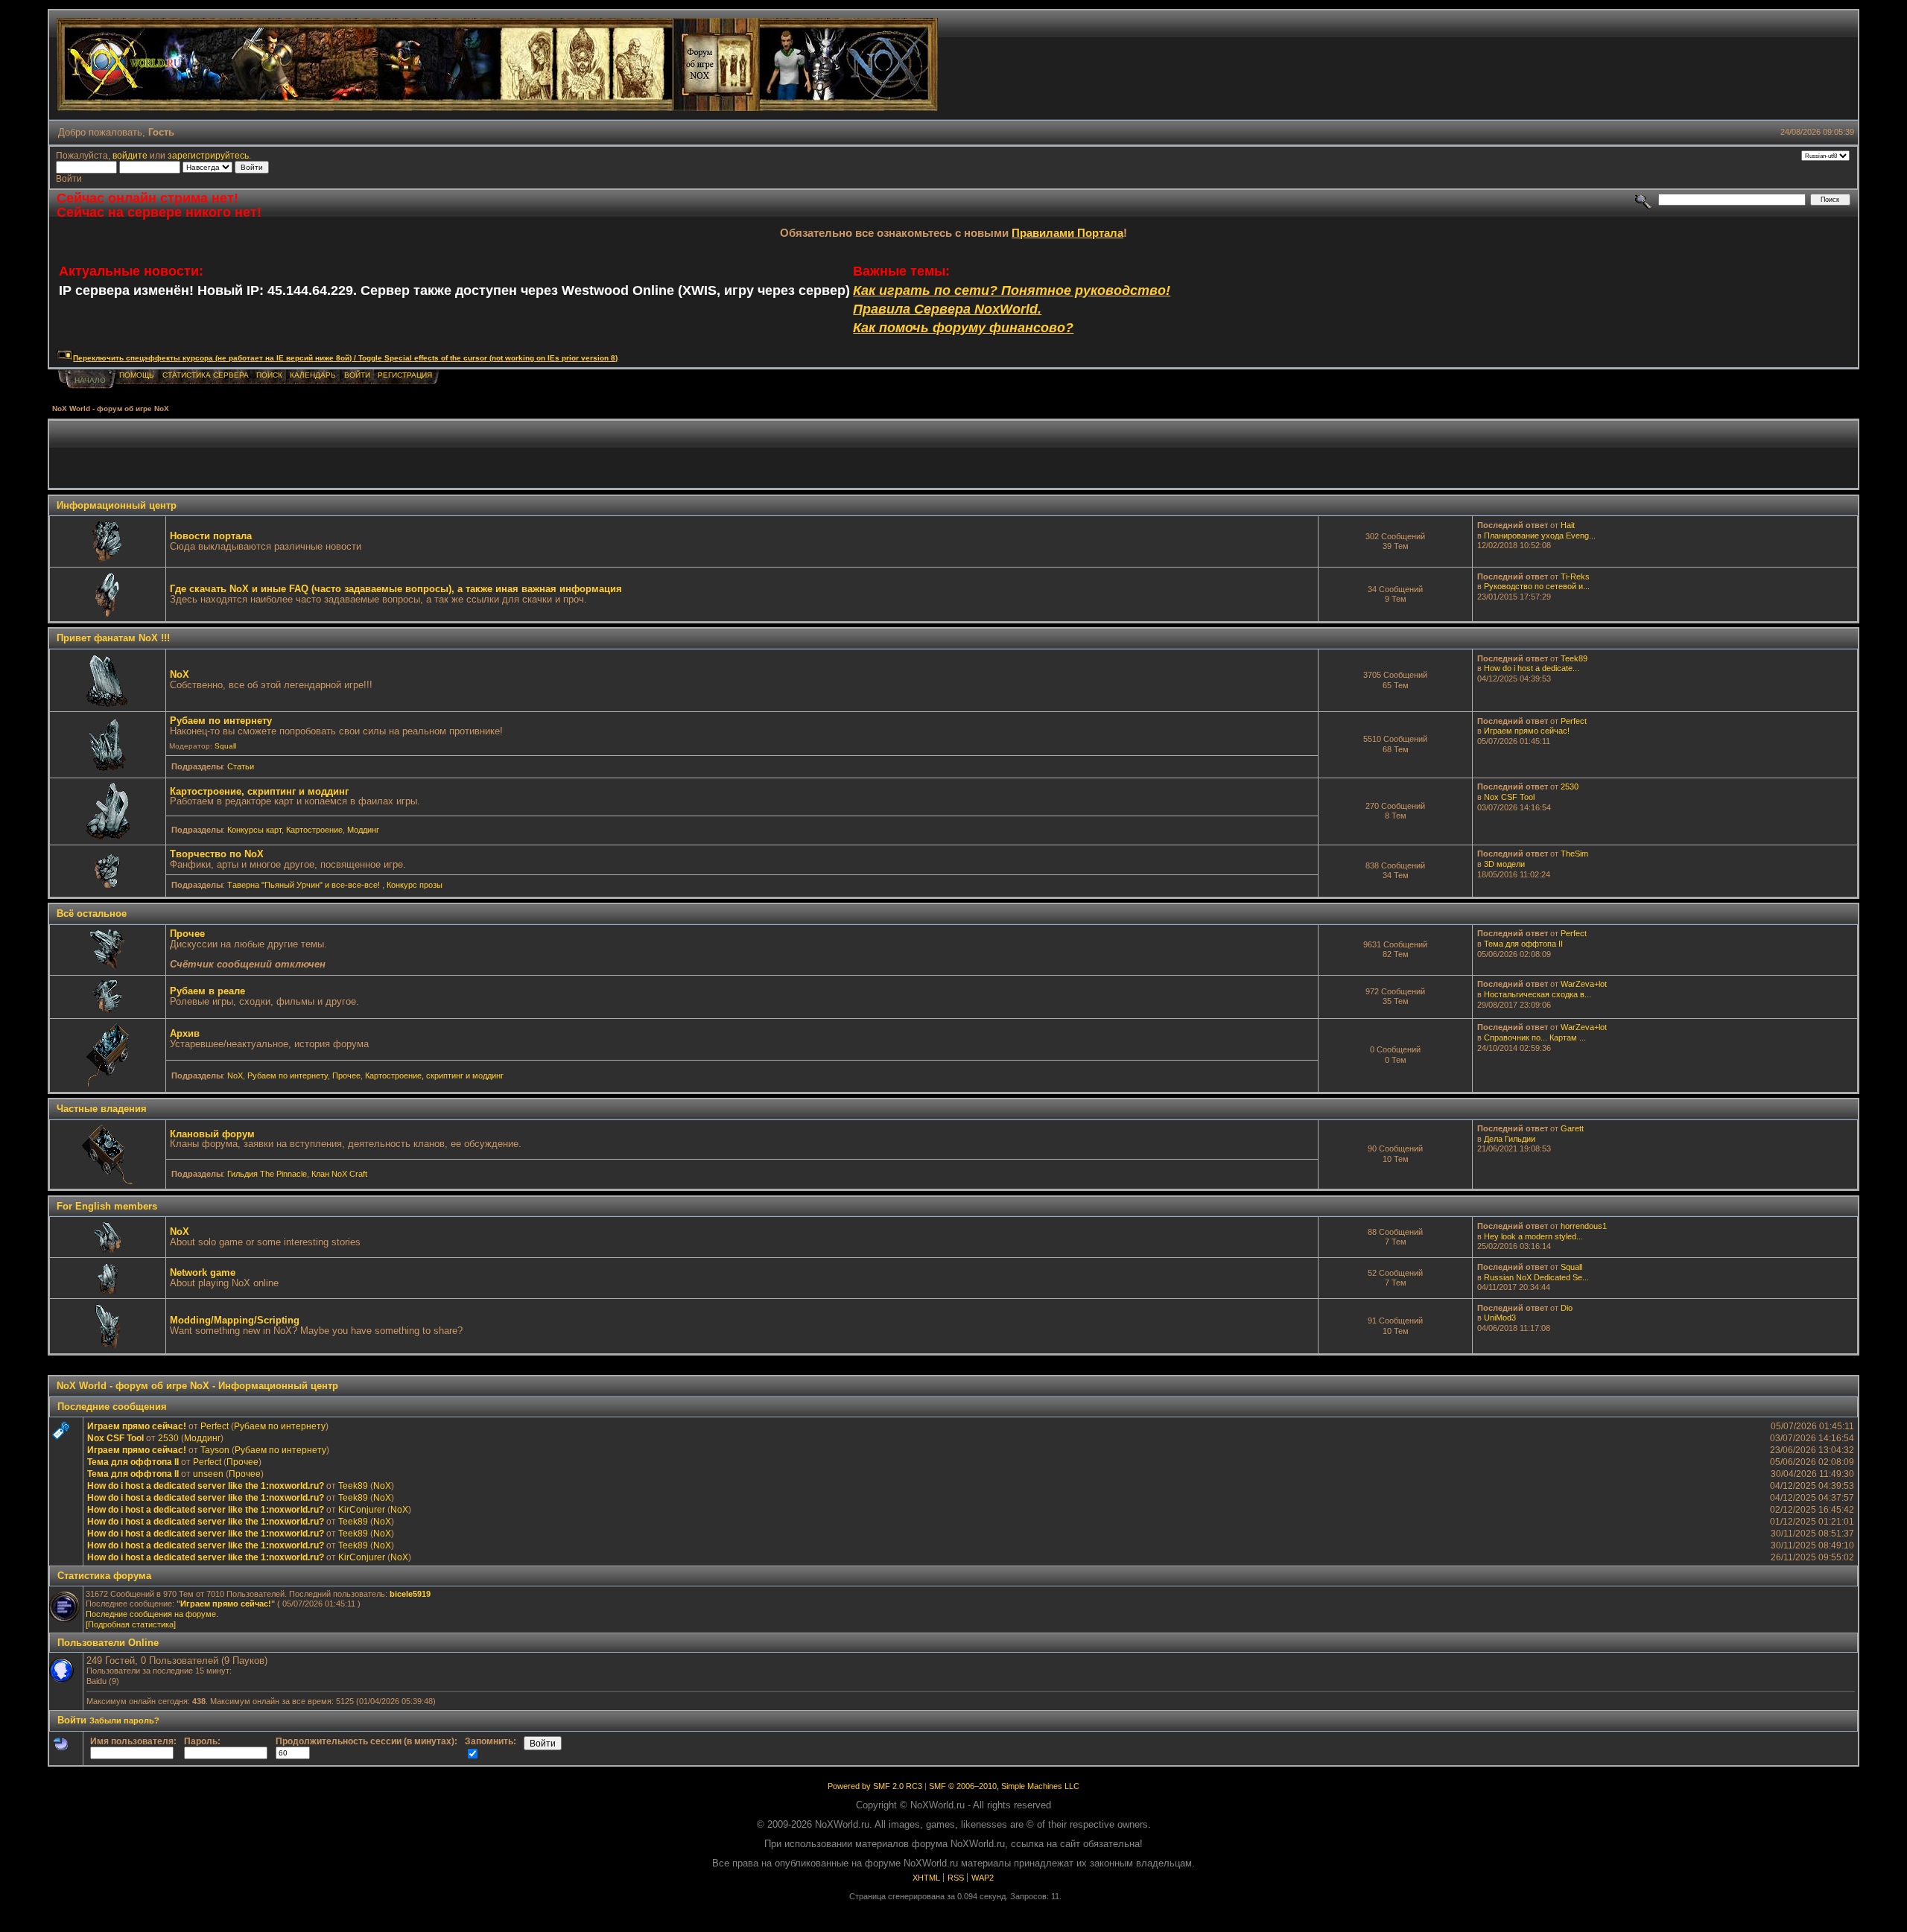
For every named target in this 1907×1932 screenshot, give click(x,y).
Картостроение (314, 830)
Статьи (241, 766)
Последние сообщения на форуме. (152, 1614)
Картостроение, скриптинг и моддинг (259, 791)
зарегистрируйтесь (208, 155)
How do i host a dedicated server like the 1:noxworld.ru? (206, 1485)
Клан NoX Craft (339, 1174)
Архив (185, 1033)
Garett (1572, 1128)
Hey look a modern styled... (1533, 1236)
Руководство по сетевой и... (1537, 586)
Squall (225, 746)
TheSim (1574, 854)
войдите (130, 155)
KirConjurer (362, 1509)
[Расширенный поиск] (1644, 199)
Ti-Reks (1575, 576)
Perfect (1574, 721)
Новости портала (211, 536)
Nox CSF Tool (1509, 797)
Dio (1567, 1308)
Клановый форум (212, 1134)
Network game (203, 1272)
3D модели (1504, 864)
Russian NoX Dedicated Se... (1536, 1277)
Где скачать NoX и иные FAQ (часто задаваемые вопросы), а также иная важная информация (396, 589)
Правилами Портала (1067, 233)
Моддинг (363, 830)
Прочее (187, 934)
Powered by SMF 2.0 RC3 (875, 1786)
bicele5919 (410, 1594)
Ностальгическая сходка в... (1538, 994)
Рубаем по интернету (221, 721)
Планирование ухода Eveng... (1540, 536)
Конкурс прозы (415, 885)
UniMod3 (1500, 1318)
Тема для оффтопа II (1523, 944)
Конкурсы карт (254, 830)
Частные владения (102, 1109)
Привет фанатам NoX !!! (113, 638)
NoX (180, 674)
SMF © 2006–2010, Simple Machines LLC (1004, 1786)
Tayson (215, 1450)
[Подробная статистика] (131, 1624)
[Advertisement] (953, 454)
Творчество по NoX (217, 854)
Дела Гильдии (1510, 1139)
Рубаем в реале (207, 991)
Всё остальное (92, 913)
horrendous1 (1584, 1226)
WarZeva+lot (1584, 984)
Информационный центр (117, 505)
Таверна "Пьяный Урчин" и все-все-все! (305, 885)
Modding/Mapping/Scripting (235, 1320)
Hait (1568, 525)
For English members (107, 1206)
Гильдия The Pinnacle (267, 1174)
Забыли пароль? (124, 1720)
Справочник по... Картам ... (1535, 1038)
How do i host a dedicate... (1532, 668)
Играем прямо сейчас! (1527, 731)
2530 (1570, 787)
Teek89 (1574, 658)
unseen (208, 1474)
